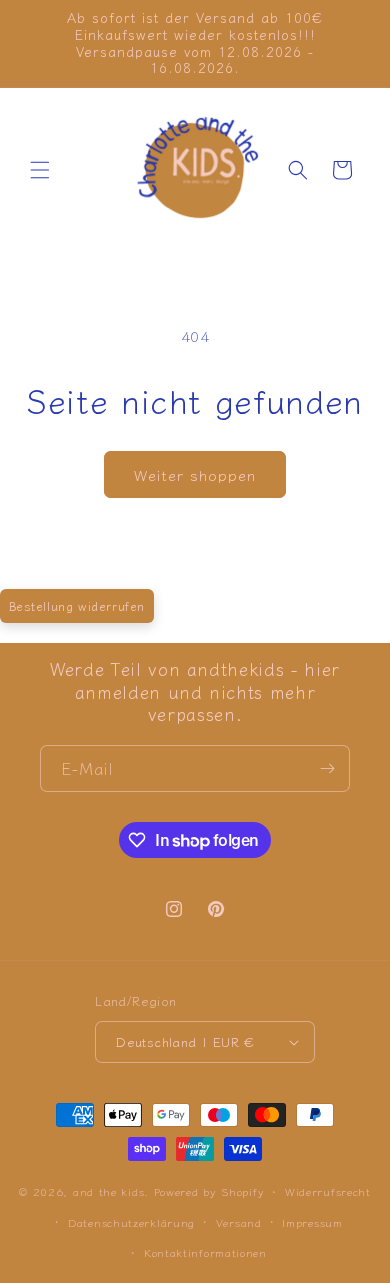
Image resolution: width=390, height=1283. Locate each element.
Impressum (312, 1222)
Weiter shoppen (195, 474)
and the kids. (113, 1191)
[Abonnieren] (327, 768)
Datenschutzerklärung (131, 1222)
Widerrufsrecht (328, 1191)
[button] (40, 170)
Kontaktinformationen (205, 1252)
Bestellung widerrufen (77, 605)
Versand (239, 1222)
